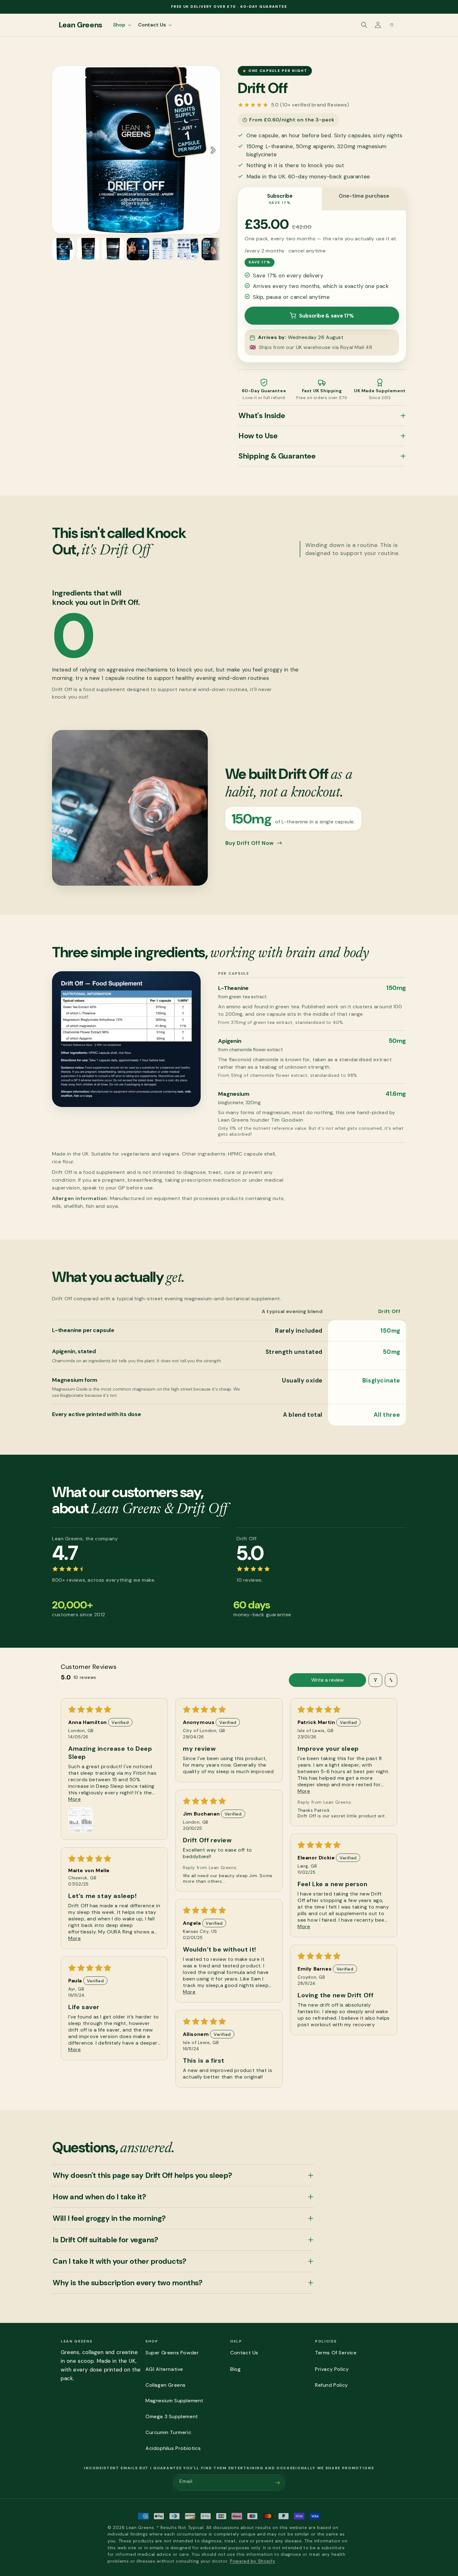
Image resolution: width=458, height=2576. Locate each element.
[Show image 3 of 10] (113, 249)
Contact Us (244, 2353)
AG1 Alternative (164, 2369)
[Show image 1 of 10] (63, 249)
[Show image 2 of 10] (88, 249)
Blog (235, 2369)
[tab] (280, 199)
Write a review (327, 1680)
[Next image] (213, 150)
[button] (121, 25)
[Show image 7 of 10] (213, 249)
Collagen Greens (166, 2385)
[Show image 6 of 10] (188, 249)
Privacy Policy (332, 2369)
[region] (136, 150)
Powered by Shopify (253, 2561)
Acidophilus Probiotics (173, 2448)
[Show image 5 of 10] (163, 249)
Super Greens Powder (172, 2353)
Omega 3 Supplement (172, 2416)
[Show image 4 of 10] (138, 249)
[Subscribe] (277, 2483)
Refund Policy (332, 2385)
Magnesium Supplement (174, 2401)
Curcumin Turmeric (168, 2432)
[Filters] (375, 1680)
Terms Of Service (336, 2353)
